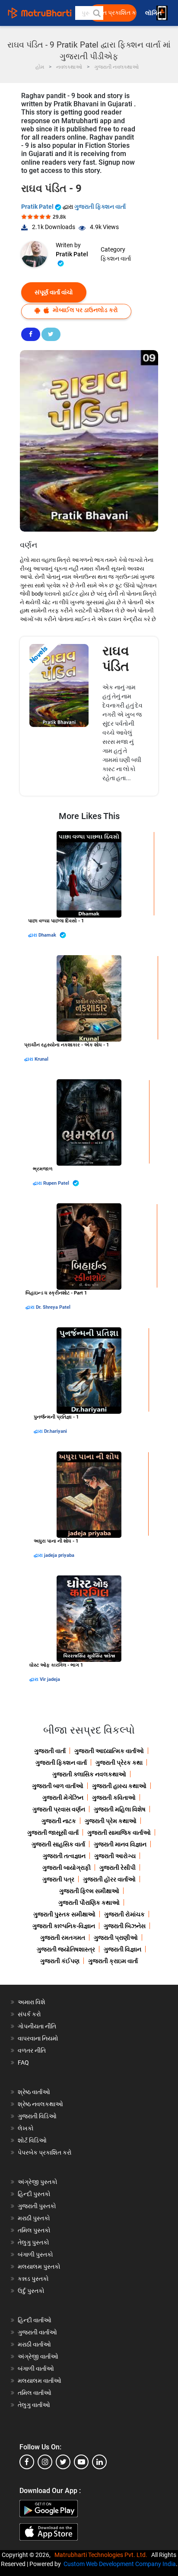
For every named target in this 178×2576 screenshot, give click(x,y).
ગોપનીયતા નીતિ (37, 2026)
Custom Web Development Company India (120, 2564)
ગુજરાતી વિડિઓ (37, 2116)
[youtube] (81, 2462)
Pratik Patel (38, 207)
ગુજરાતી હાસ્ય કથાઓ (119, 1786)
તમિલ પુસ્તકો (34, 2230)
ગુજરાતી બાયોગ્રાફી (67, 1868)
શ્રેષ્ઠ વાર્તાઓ (34, 2092)
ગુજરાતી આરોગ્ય (115, 1856)
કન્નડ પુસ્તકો (33, 2279)
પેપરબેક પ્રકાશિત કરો (45, 2152)
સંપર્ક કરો (29, 2014)
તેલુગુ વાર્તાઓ (34, 2405)
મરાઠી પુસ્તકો (34, 2218)
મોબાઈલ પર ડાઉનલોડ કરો (85, 310)
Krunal (41, 1059)
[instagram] (45, 2462)
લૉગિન (154, 13)
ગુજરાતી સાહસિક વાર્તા (58, 1844)
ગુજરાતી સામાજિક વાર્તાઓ (119, 1833)
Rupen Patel (57, 1183)
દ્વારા (33, 935)
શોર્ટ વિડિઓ (32, 2140)
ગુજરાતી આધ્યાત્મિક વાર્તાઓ (109, 1751)
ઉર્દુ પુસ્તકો (31, 2291)
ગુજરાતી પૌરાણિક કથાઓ (89, 1903)
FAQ (23, 2063)
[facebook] (27, 2462)
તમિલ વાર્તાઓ (35, 2393)
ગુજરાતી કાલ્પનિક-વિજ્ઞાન (64, 1926)
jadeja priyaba (59, 1555)
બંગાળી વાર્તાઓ (36, 2369)
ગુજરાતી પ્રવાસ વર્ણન (59, 1809)
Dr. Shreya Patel (53, 1307)
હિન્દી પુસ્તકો (34, 2194)
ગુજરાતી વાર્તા (50, 1751)
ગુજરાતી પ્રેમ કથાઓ (111, 1821)
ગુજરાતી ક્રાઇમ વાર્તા (113, 1961)
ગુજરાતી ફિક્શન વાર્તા (100, 207)
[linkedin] (99, 2462)
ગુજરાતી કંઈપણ (60, 1961)
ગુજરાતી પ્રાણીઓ (116, 1938)
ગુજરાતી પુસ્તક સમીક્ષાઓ (64, 1914)
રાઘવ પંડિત (116, 658)
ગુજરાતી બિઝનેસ (125, 1926)
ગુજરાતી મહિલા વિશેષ (120, 1809)
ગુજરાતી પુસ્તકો (37, 2206)
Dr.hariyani (56, 1431)
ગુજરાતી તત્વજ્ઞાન (64, 1856)
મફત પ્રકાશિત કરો (115, 13)
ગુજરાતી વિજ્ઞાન (122, 1949)
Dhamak (48, 935)
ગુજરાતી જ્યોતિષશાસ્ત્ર (66, 1949)
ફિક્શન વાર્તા (116, 258)
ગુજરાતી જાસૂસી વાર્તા (53, 1833)
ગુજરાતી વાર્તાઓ (37, 2332)
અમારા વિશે (32, 2002)
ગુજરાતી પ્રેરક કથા (119, 1763)
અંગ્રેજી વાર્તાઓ (38, 2356)
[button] (96, 13)
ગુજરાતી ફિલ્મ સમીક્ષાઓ (89, 1891)
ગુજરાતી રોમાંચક (124, 1914)
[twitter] (63, 2462)
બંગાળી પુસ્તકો (35, 2254)
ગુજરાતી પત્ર (58, 1879)
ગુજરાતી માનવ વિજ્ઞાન (120, 1844)
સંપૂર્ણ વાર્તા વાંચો (54, 292)
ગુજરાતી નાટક (59, 1821)
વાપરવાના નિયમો (39, 2038)
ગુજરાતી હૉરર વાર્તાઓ (109, 1879)
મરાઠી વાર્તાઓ (34, 2344)
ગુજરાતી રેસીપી (118, 1868)
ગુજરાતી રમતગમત (63, 1938)
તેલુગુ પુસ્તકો (33, 2242)
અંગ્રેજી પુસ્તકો (38, 2182)
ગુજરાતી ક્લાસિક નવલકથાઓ (89, 1774)
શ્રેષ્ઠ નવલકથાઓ (40, 2104)
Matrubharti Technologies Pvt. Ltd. (102, 2555)
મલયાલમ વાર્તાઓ (40, 2381)
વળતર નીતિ (32, 2050)
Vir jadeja (50, 1679)
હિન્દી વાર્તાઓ (35, 2320)
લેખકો (26, 2128)
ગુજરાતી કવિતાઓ (114, 1798)
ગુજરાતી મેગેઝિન (63, 1798)
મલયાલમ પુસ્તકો (39, 2267)
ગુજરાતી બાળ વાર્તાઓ (58, 1786)
